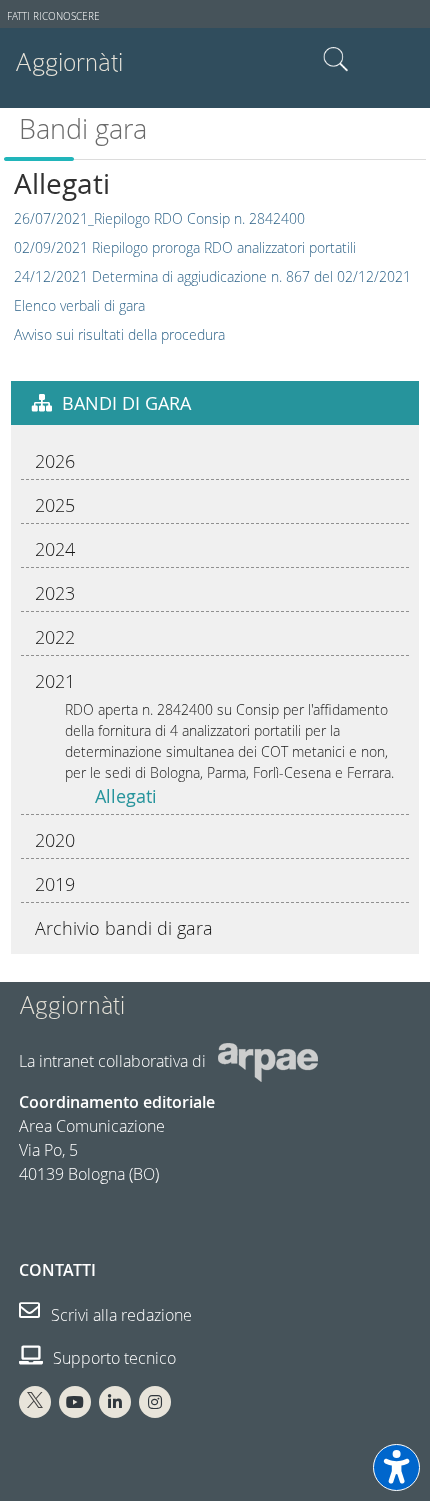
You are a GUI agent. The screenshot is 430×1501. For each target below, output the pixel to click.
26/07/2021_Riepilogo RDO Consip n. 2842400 (159, 218)
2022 (55, 637)
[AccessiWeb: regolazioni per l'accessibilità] (396, 1467)
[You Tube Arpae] (75, 1402)
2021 (55, 681)
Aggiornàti (69, 62)
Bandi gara (83, 129)
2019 (55, 884)
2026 (55, 461)
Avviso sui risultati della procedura (119, 334)
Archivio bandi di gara (124, 928)
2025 (55, 505)
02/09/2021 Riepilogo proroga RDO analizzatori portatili (185, 247)
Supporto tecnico (112, 1358)
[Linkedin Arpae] (115, 1402)
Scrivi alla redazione (119, 1315)
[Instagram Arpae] (155, 1402)
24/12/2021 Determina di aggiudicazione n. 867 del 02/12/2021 (212, 276)
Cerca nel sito (336, 60)
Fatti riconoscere (53, 16)
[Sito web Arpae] (268, 1061)
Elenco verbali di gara (79, 305)
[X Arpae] (35, 1402)
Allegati (126, 796)
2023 (55, 593)
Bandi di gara (126, 403)
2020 (55, 840)
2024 (55, 549)
